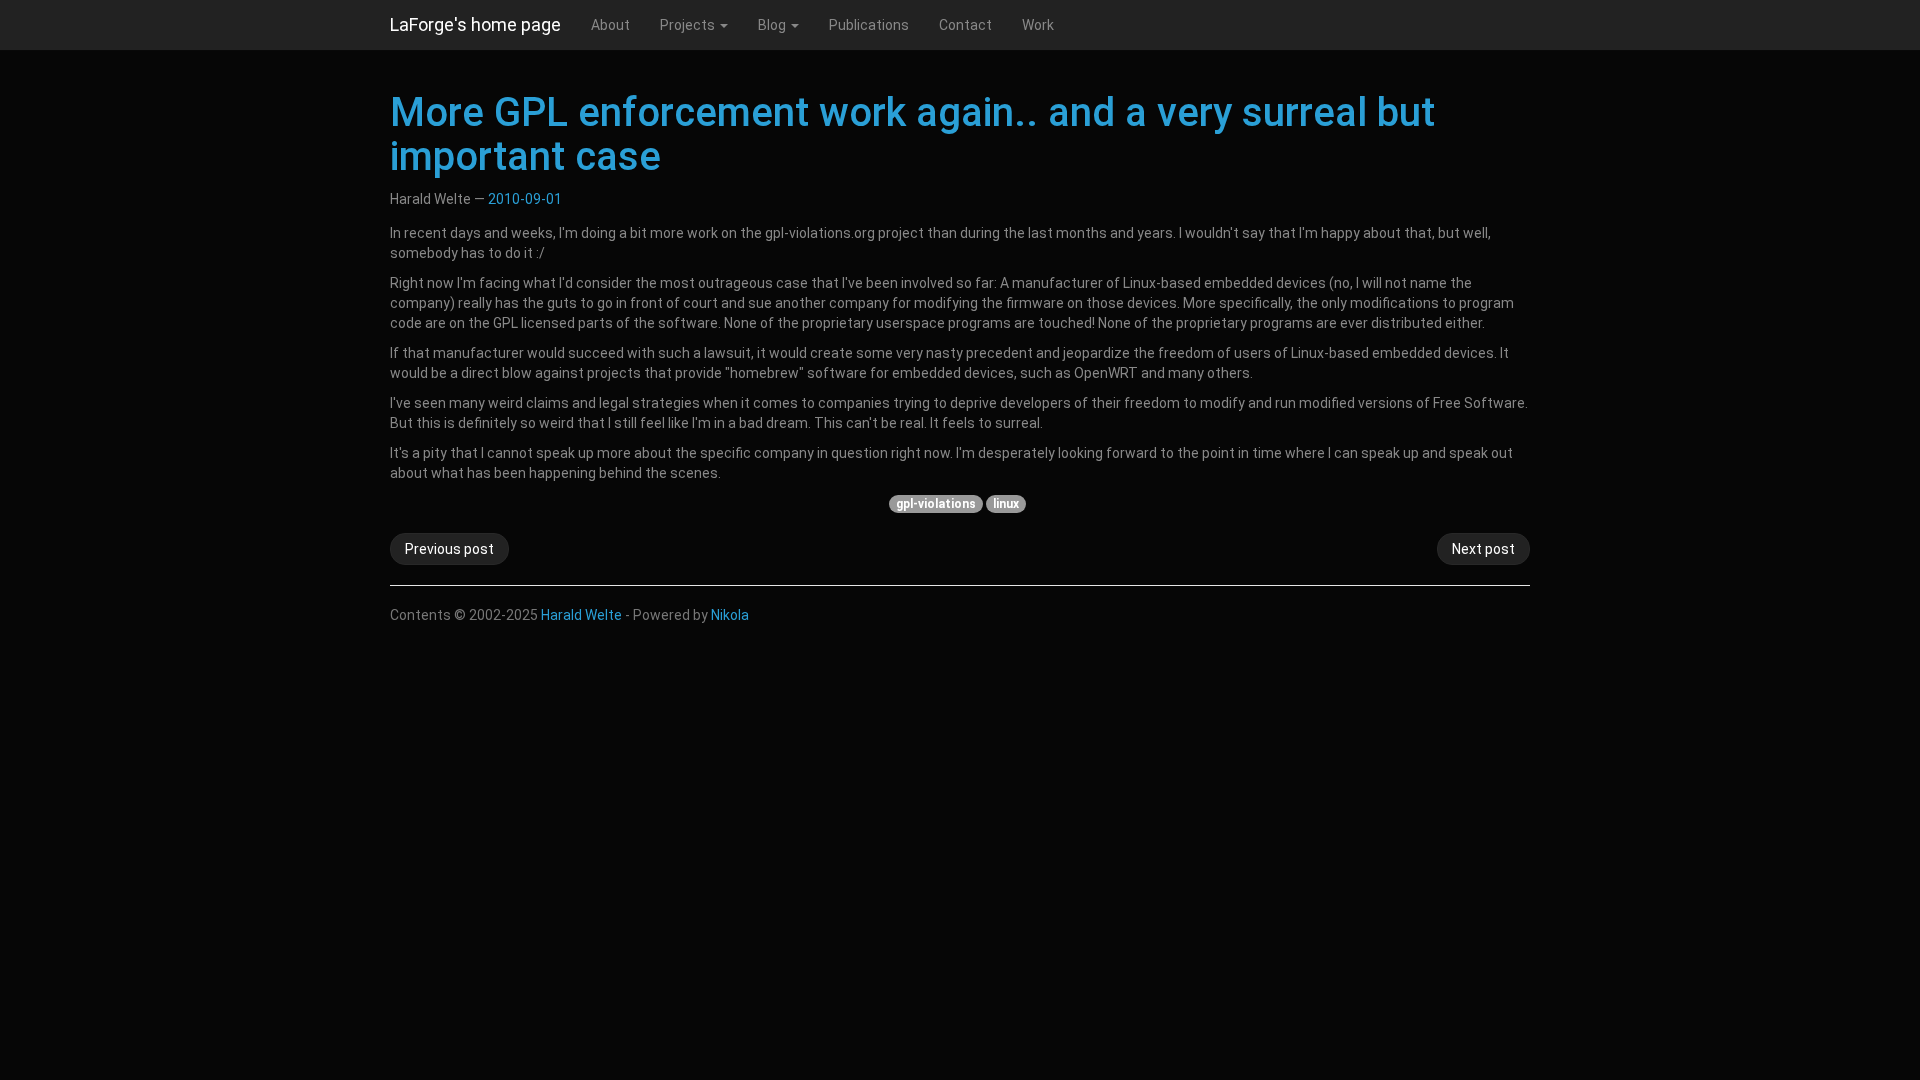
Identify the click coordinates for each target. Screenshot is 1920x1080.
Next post (1483, 549)
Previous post (449, 549)
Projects (689, 25)
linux (1006, 504)
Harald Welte (581, 615)
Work (1038, 25)
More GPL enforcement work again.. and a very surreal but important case (912, 134)
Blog (773, 25)
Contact (965, 25)
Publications (869, 25)
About (610, 25)
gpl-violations (936, 504)
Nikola (730, 615)
